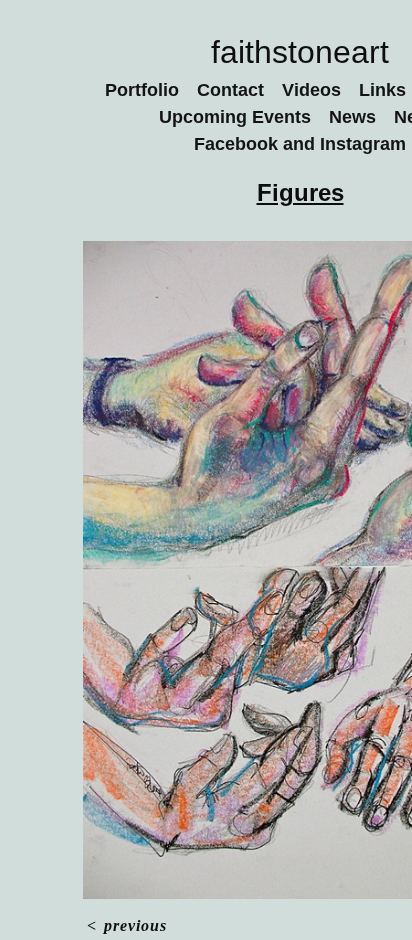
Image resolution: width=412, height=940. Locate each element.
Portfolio (138, 90)
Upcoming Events (232, 117)
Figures (300, 192)
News (354, 117)
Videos (319, 90)
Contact (234, 90)
